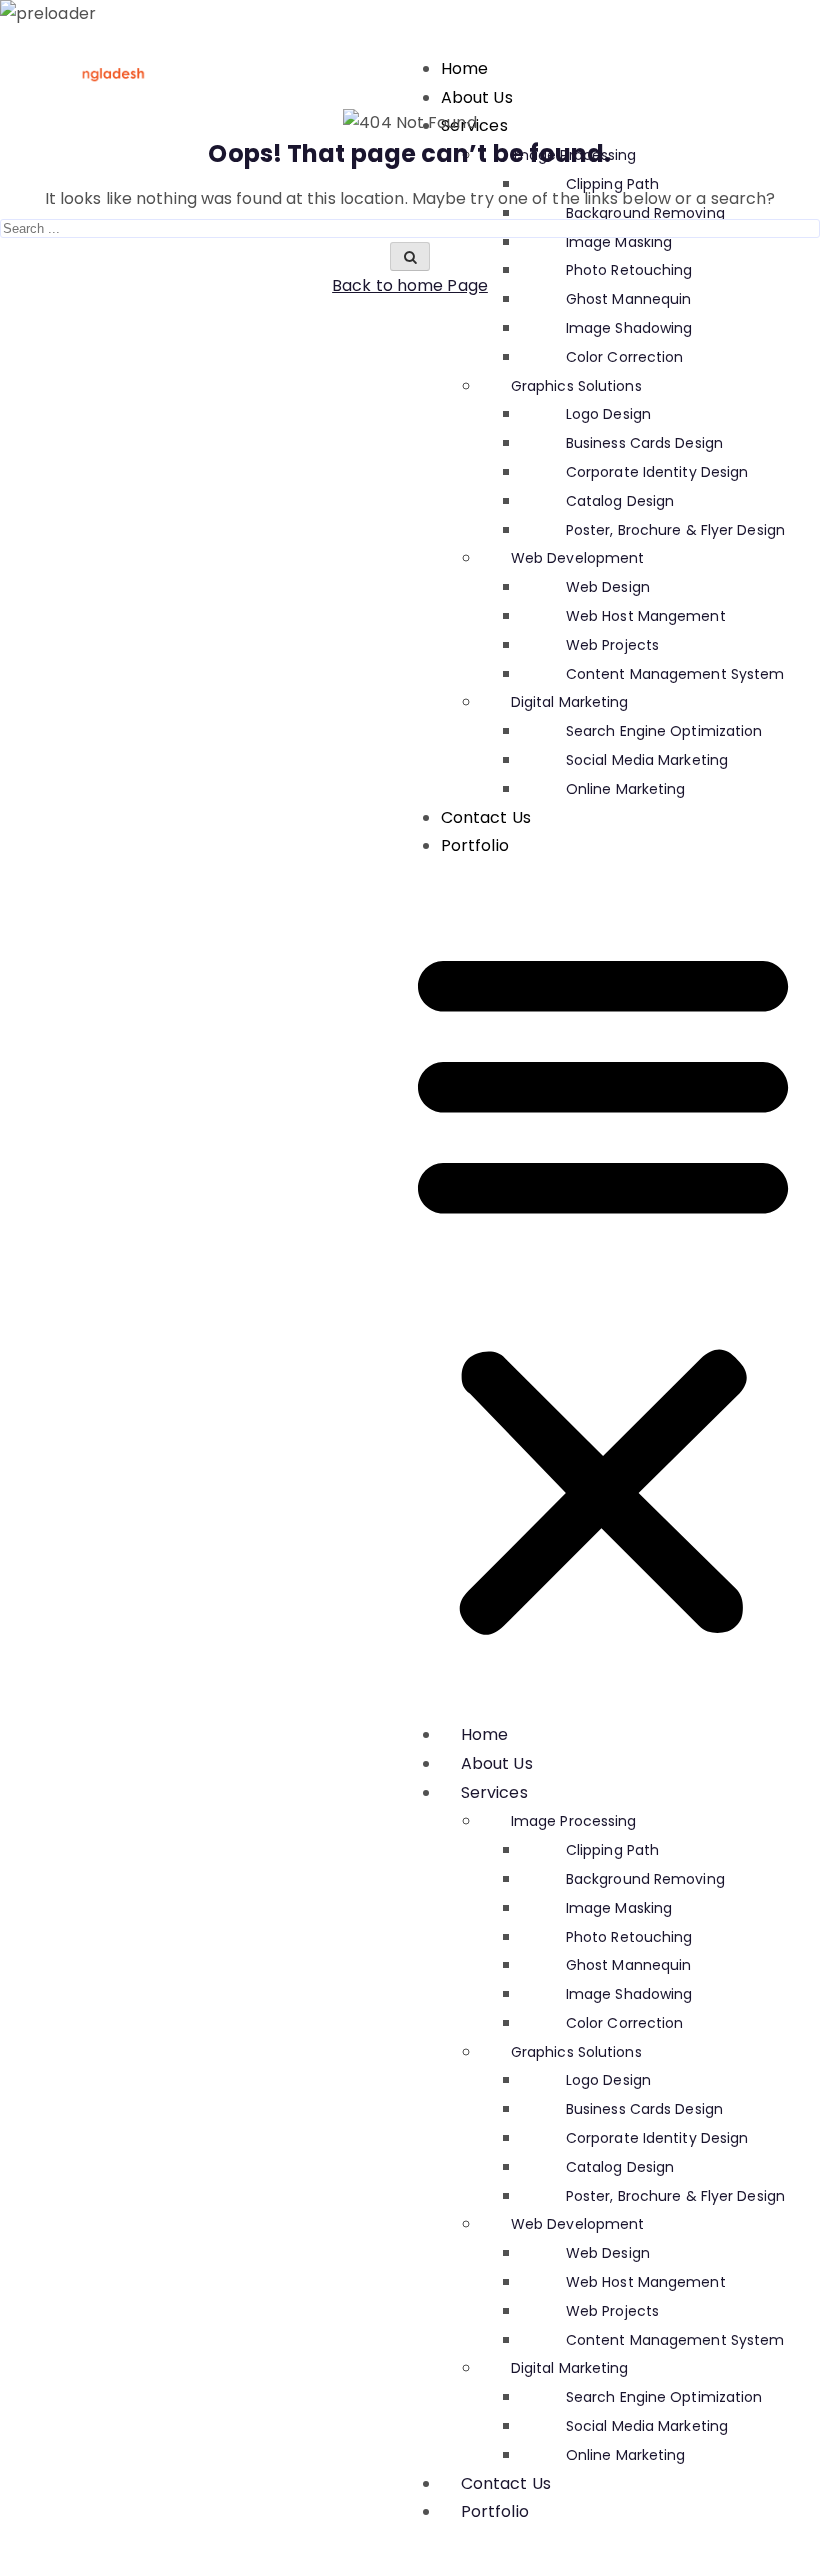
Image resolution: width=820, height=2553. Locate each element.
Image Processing (574, 1821)
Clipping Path (612, 1850)
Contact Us (486, 817)
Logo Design (608, 414)
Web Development (578, 558)
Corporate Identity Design (657, 472)
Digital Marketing (570, 702)
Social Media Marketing (647, 760)
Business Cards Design (644, 443)
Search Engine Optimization (664, 731)
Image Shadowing (629, 328)
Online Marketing (626, 789)
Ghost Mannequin (629, 1965)
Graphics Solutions (576, 386)
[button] (603, 1291)
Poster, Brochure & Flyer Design (675, 530)
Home (464, 68)
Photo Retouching (629, 1937)
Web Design (608, 587)
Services (494, 1792)
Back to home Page (410, 285)
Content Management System (675, 674)
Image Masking (619, 1908)
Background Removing (645, 1879)
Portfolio (475, 845)
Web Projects (612, 645)
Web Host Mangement (646, 616)
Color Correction (625, 357)
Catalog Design (620, 501)
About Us (477, 97)
